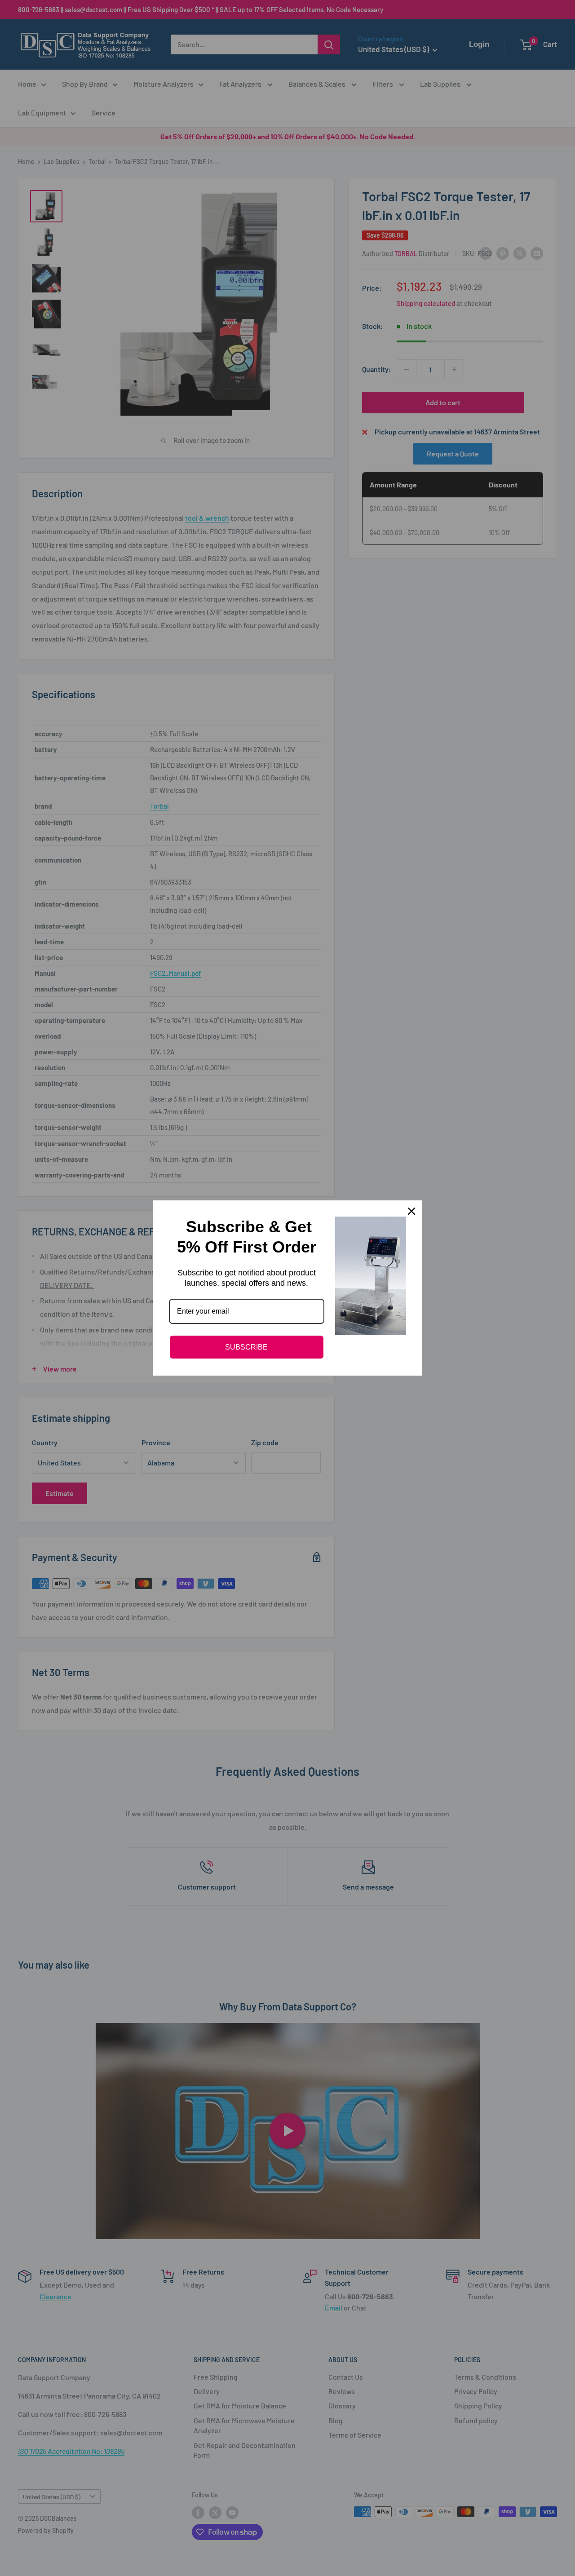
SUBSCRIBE (246, 1347)
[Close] (411, 1211)
